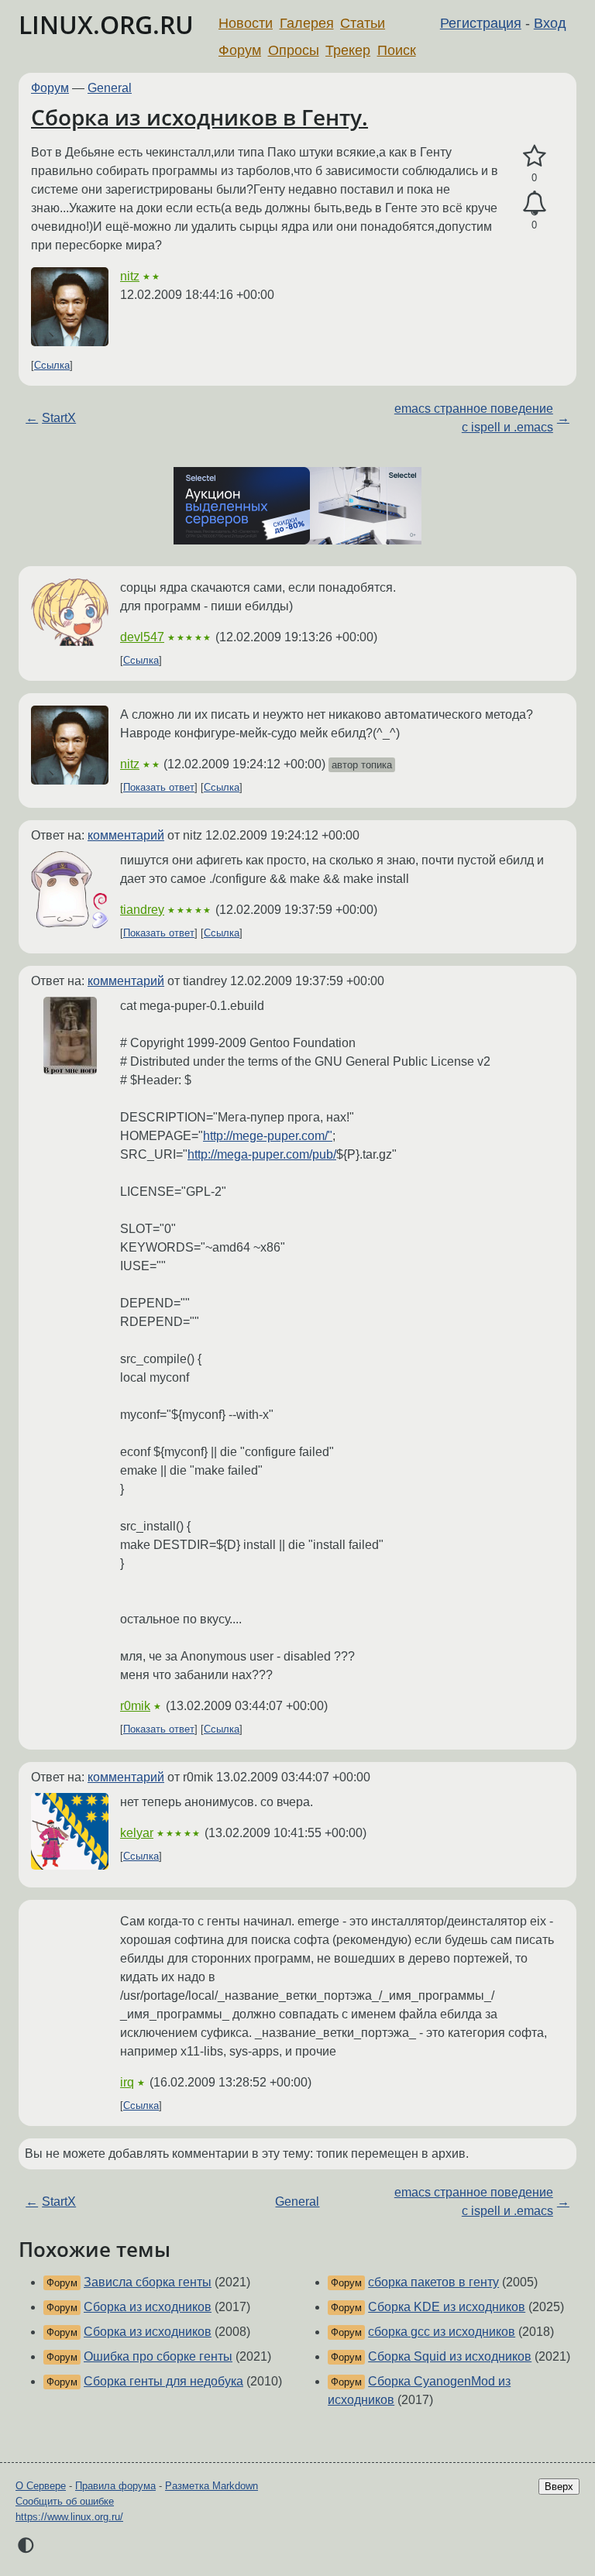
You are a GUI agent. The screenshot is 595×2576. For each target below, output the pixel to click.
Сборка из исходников (148, 2307)
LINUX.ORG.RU (106, 24)
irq (127, 2082)
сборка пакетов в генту (433, 2282)
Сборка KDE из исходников (447, 2307)
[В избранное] (534, 156)
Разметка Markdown (212, 2486)
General (110, 88)
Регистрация (481, 23)
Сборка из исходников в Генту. (199, 117)
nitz (130, 276)
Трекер (348, 50)
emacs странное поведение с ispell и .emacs (474, 418)
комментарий (126, 835)
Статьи (363, 23)
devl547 (142, 637)
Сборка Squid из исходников (450, 2356)
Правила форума (115, 2486)
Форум (240, 50)
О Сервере (41, 2486)
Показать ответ (159, 787)
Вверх (559, 2487)
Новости (246, 23)
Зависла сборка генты (148, 2282)
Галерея (307, 23)
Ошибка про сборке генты (158, 2356)
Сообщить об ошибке (65, 2501)
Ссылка (52, 365)
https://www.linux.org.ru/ (69, 2517)
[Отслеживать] (534, 204)
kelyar (137, 1833)
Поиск (397, 50)
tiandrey (142, 910)
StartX (59, 418)
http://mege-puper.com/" (268, 1136)
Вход (550, 23)
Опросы (294, 50)
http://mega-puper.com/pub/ (262, 1154)
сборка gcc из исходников (442, 2332)
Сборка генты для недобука (163, 2381)
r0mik (135, 1706)
